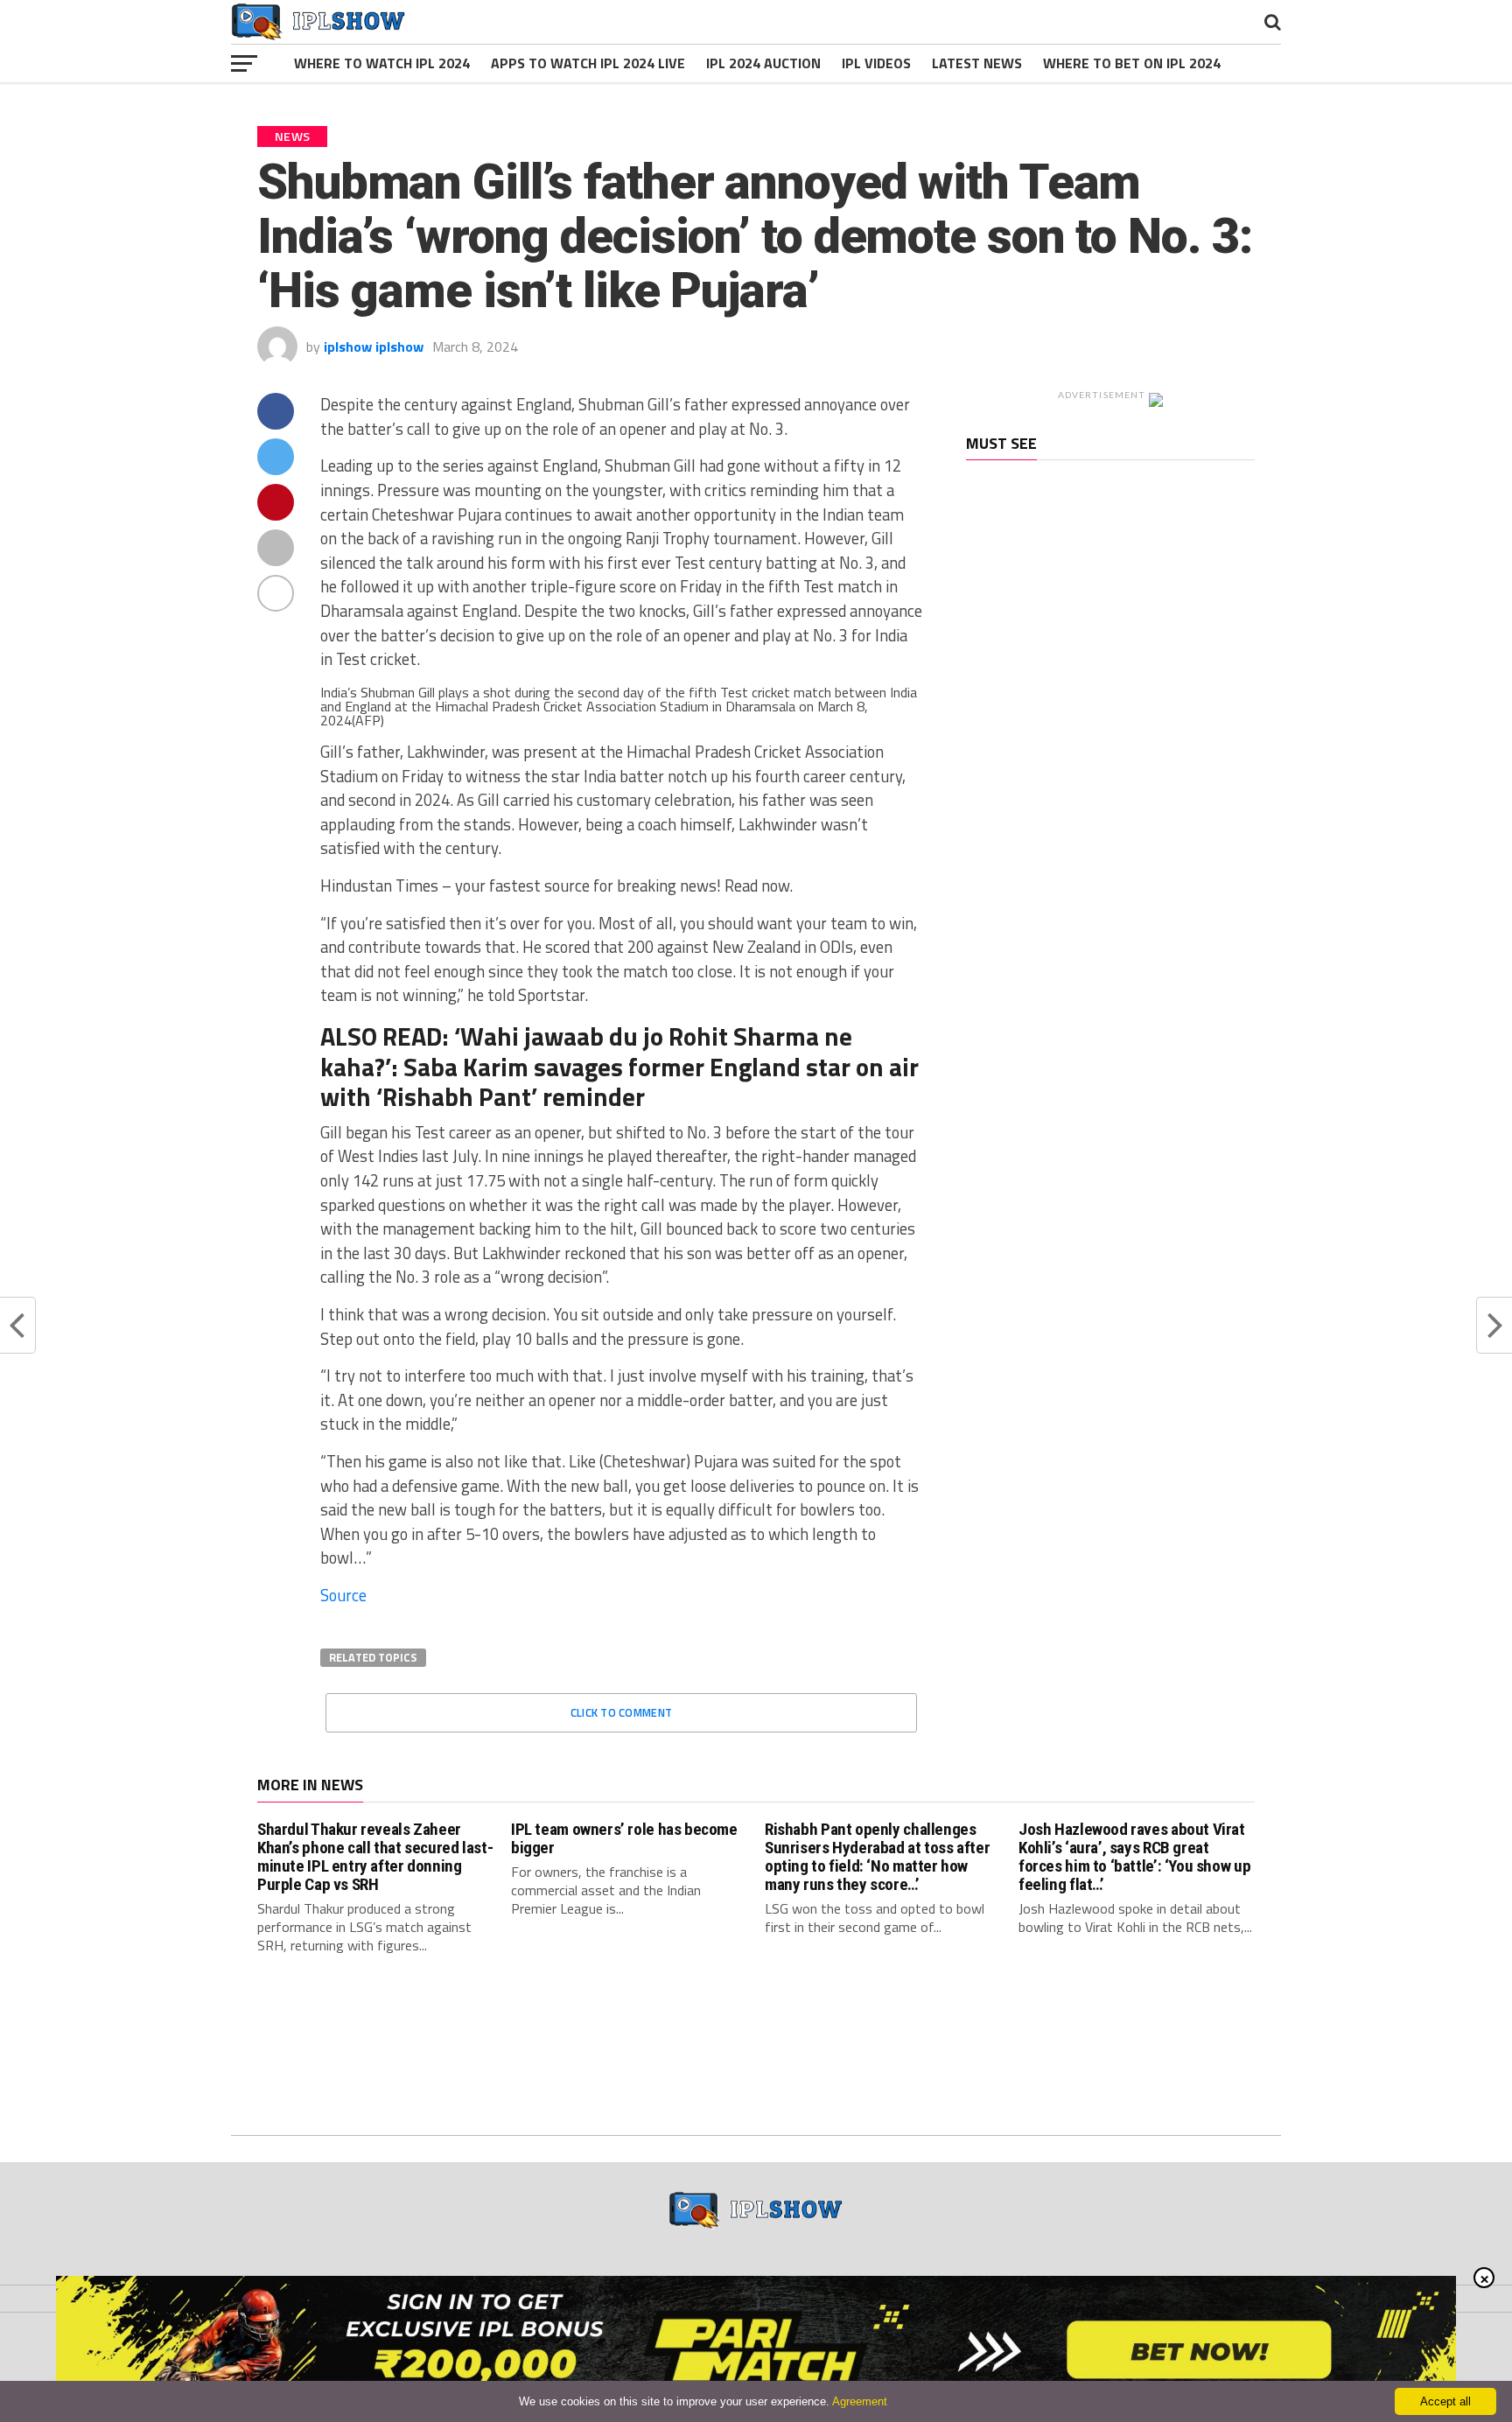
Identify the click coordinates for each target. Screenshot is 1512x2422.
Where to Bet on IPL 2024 (1132, 63)
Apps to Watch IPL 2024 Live (588, 63)
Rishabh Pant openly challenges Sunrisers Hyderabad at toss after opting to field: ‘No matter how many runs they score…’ (877, 1857)
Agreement (860, 2401)
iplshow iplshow (374, 346)
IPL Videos (876, 63)
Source (343, 1595)
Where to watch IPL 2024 (382, 63)
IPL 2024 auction (763, 63)
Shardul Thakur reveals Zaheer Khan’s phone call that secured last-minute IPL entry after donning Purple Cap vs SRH (375, 1857)
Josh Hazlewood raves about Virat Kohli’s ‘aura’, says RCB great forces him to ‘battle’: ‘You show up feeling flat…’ (1134, 1857)
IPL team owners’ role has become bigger (624, 1838)
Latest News (977, 63)
